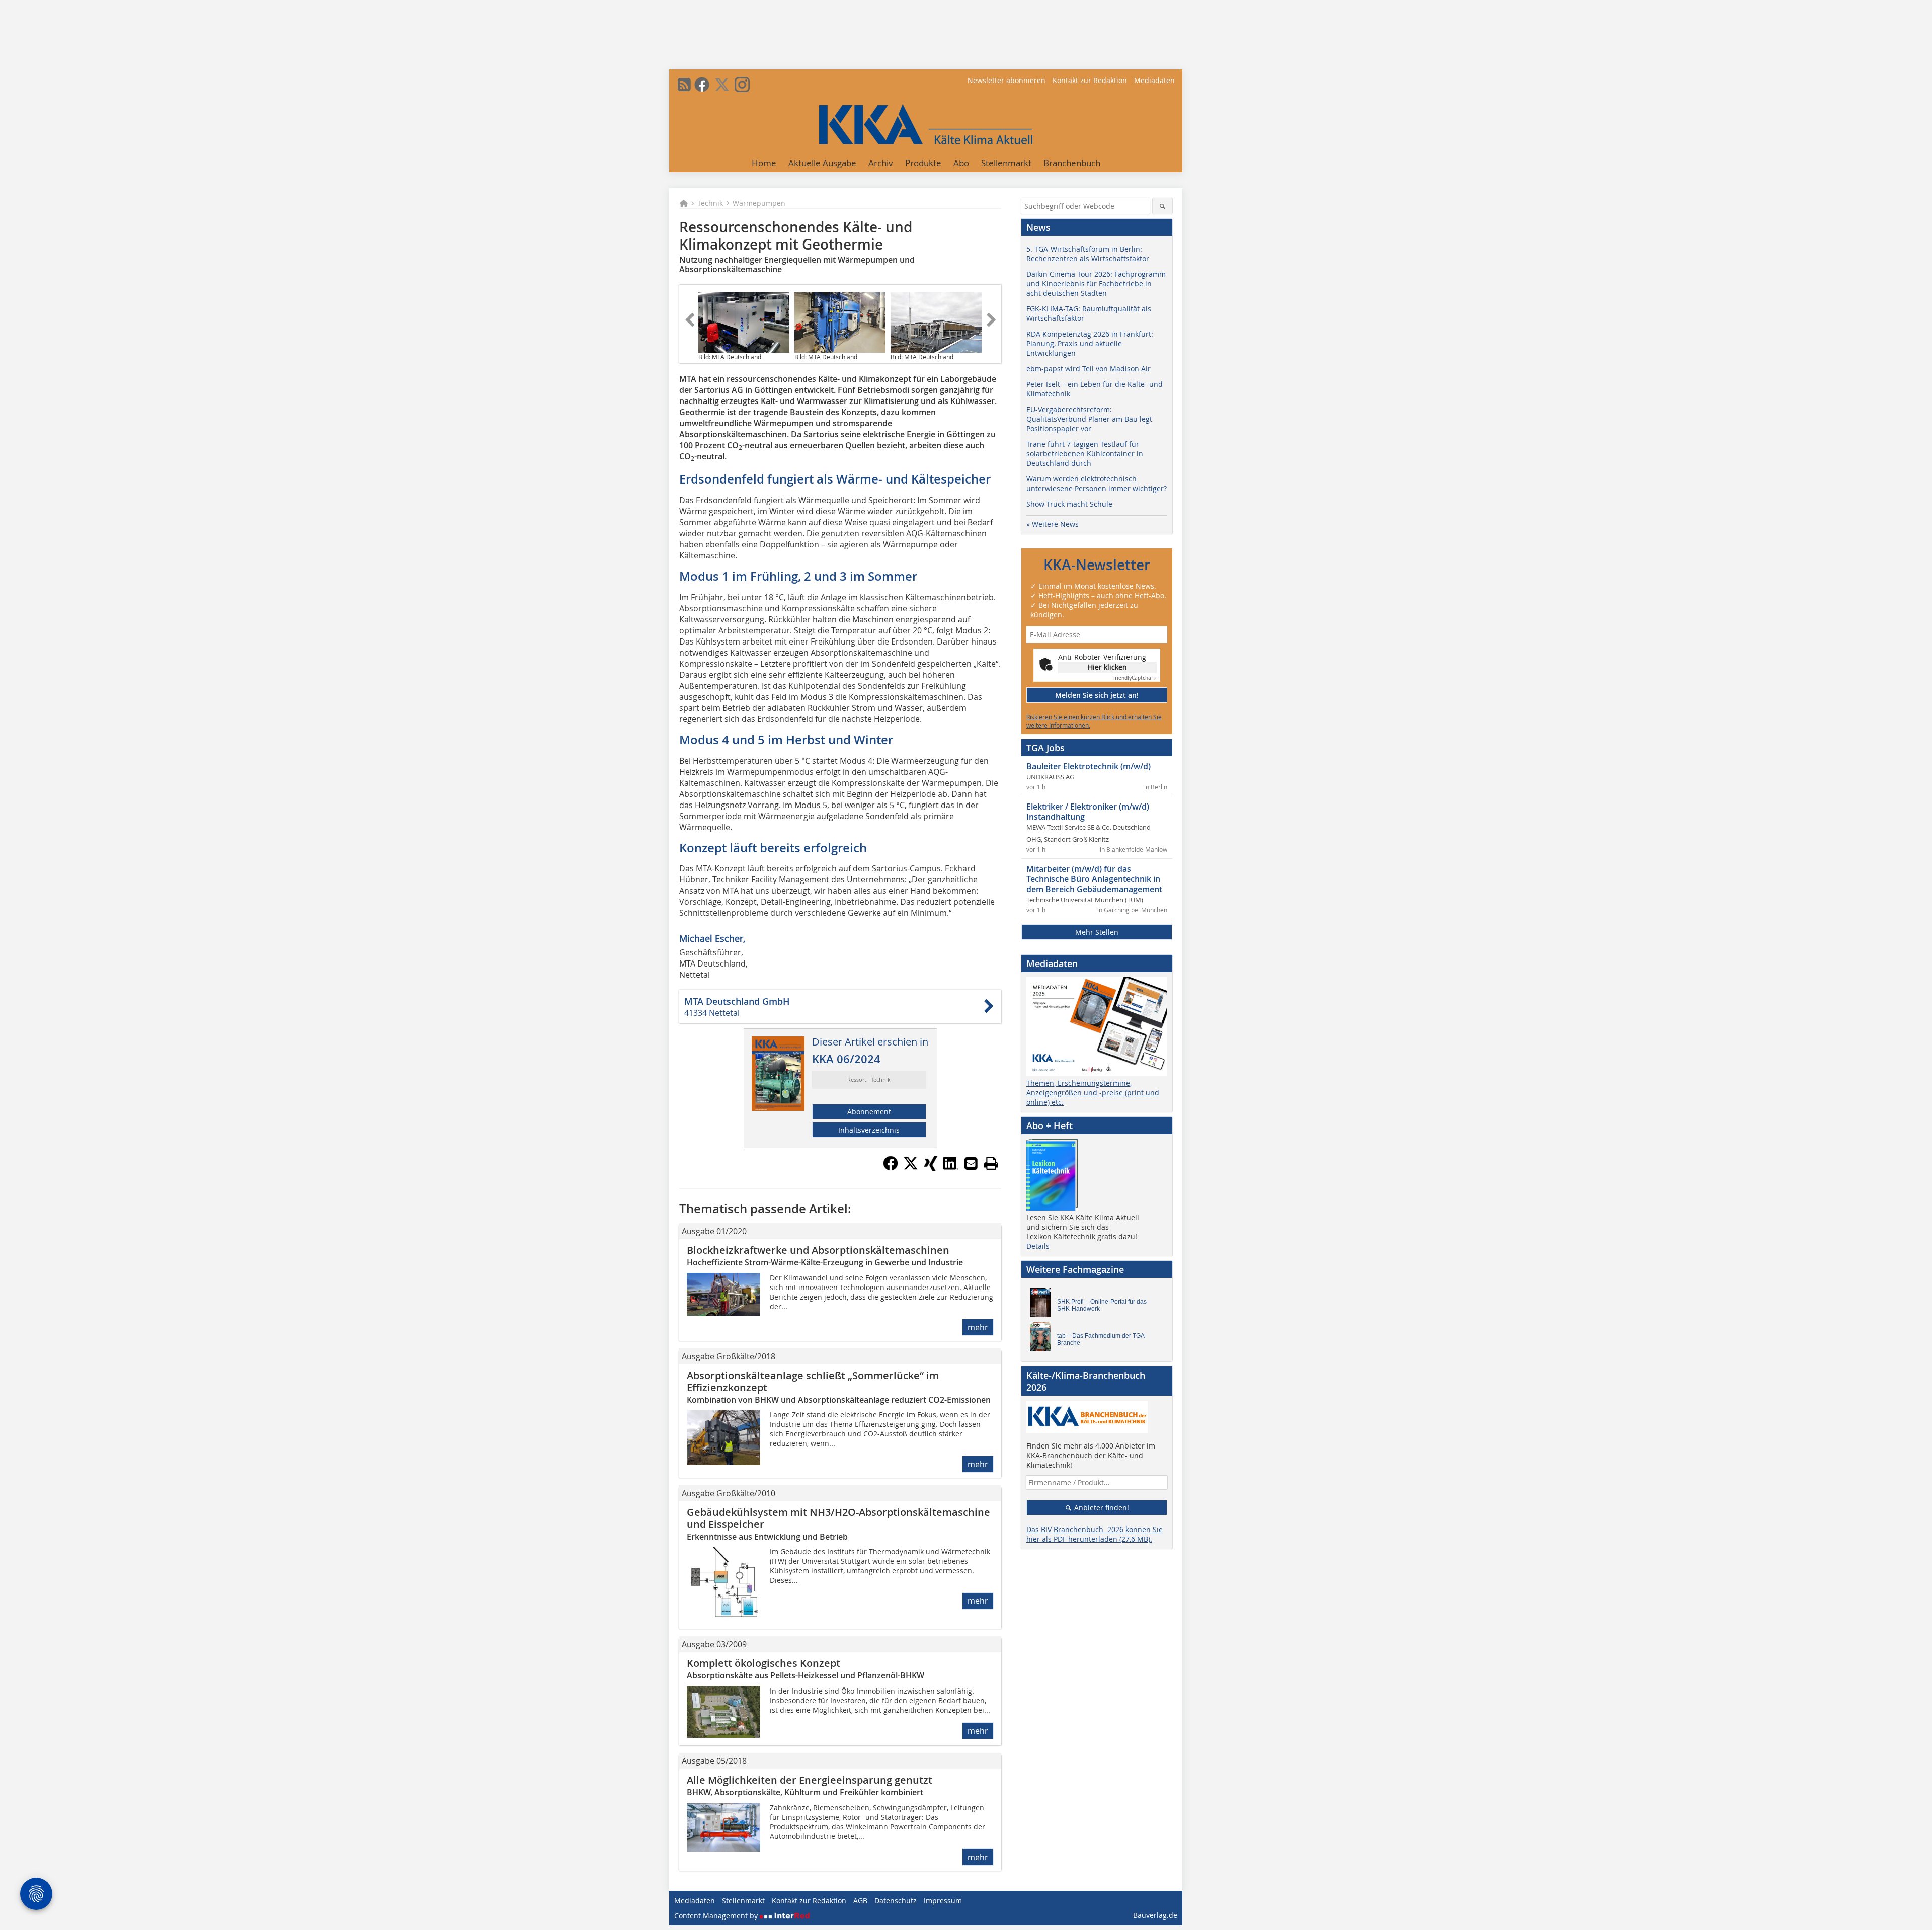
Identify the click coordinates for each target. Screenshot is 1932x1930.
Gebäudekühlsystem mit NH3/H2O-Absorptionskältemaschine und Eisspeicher (838, 1518)
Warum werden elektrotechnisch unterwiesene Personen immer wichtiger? (1097, 484)
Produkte (923, 163)
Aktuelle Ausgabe (822, 163)
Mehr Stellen (1097, 932)
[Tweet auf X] (911, 1168)
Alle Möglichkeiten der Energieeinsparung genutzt (810, 1780)
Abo (961, 163)
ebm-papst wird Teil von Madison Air (1089, 369)
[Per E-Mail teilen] (971, 1163)
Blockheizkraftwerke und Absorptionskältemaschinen (818, 1250)
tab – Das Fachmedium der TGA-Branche (1102, 1339)
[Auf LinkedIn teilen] (951, 1168)
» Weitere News (1053, 524)
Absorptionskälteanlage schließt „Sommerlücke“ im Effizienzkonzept (813, 1381)
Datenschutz (896, 1901)
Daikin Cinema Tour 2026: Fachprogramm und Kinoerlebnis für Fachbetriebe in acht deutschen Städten (1096, 284)
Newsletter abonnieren (1007, 80)
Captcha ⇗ (1135, 678)
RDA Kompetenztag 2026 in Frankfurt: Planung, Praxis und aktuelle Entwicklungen (1090, 343)
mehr (978, 1327)
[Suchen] (1162, 206)
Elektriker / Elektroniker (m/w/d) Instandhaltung (1088, 812)
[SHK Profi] (1043, 1305)
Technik (710, 203)
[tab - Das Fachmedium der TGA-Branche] (1043, 1339)
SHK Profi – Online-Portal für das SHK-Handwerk (1102, 1305)
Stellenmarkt (1006, 163)
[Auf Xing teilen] (931, 1168)
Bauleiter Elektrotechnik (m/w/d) (1089, 766)
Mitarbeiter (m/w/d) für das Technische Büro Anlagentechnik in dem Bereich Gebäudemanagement (1094, 879)
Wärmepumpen (759, 203)
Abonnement (869, 1112)
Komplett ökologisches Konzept (763, 1663)
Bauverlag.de (1155, 1915)
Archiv (881, 163)
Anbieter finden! (1101, 1508)
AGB (860, 1901)
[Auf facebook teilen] (891, 1168)
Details (1038, 1246)
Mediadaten (1154, 80)
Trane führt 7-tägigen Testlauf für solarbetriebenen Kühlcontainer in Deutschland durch (1085, 454)
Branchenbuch (1072, 163)
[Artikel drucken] (991, 1163)
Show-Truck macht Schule (1069, 504)
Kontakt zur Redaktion (1090, 80)
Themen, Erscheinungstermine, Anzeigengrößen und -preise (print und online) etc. (1093, 1093)
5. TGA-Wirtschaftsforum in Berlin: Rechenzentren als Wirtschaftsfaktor (1088, 254)
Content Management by (717, 1916)
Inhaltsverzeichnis (869, 1130)
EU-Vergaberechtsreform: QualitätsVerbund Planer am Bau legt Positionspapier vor (1089, 419)
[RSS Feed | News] (684, 85)
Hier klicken (1107, 667)
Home (764, 163)
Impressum (943, 1901)
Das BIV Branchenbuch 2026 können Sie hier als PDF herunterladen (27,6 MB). (1095, 1534)
